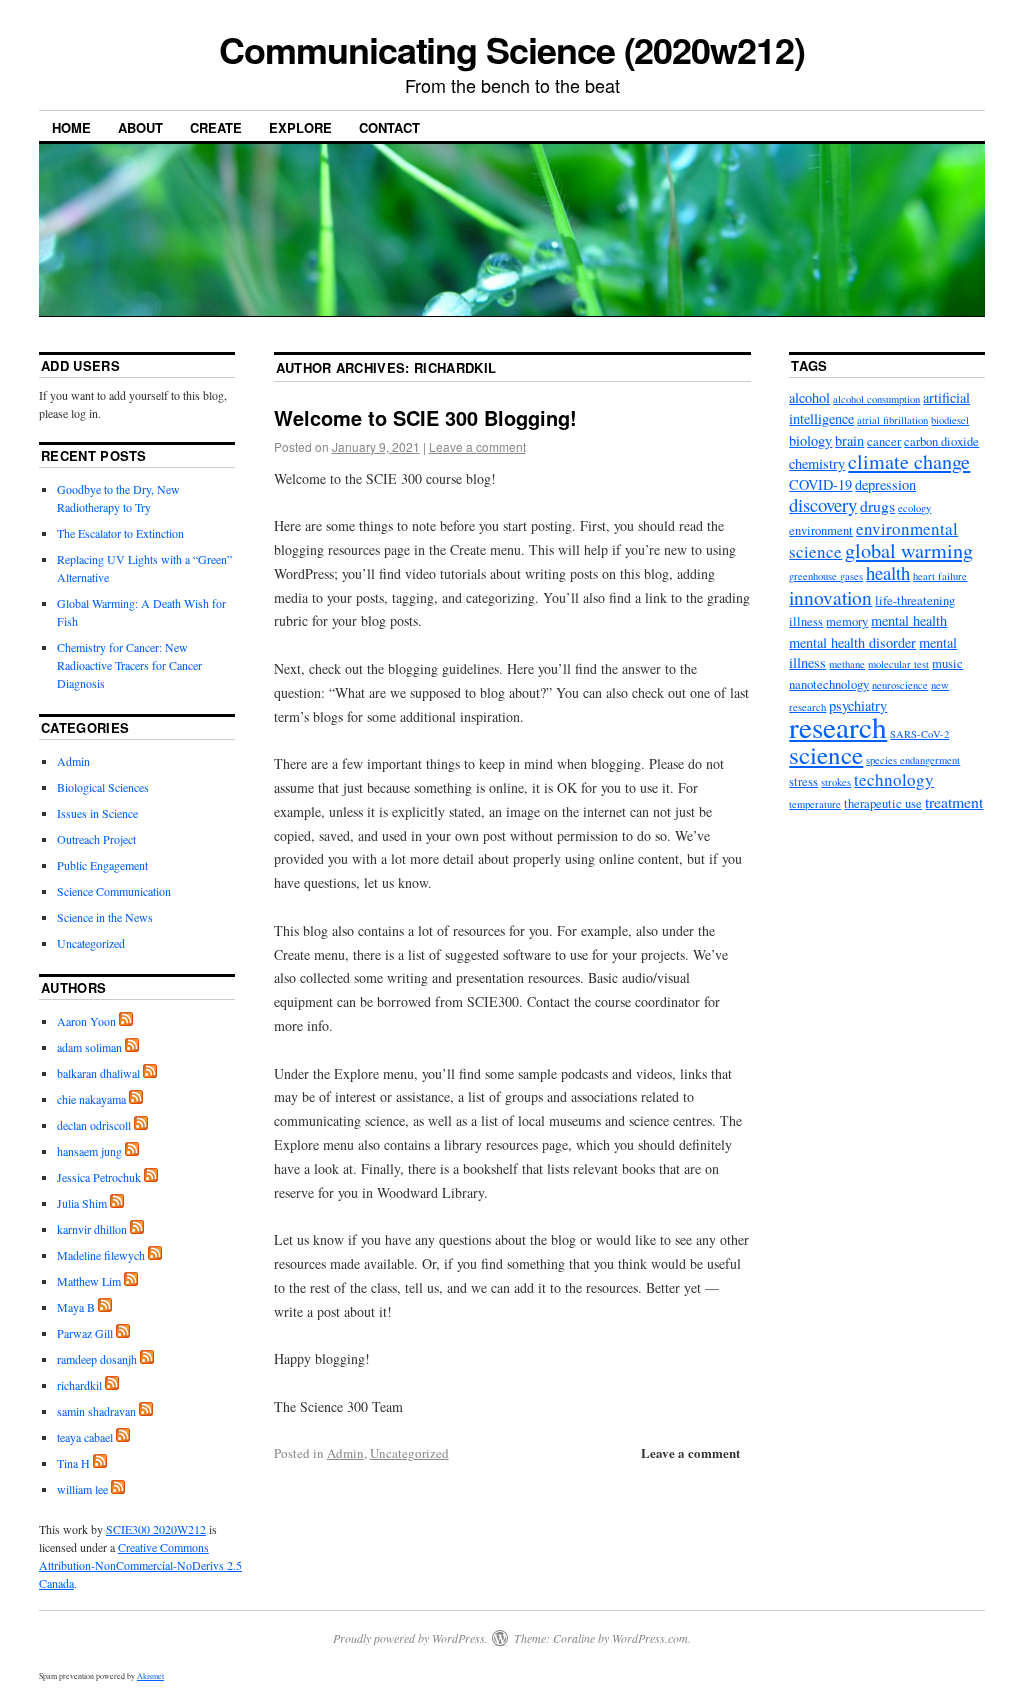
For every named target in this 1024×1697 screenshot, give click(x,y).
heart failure (940, 576)
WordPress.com (650, 1638)
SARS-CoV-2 (919, 734)
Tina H (73, 1463)
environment (821, 530)
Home (71, 127)
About (140, 127)
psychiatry (858, 705)
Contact (389, 127)
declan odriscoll (94, 1125)
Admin (345, 1453)
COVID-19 (820, 484)
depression (885, 484)
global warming (909, 550)
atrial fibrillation (892, 420)
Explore (300, 127)
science (826, 754)
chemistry (817, 463)
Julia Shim (82, 1203)
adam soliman (89, 1047)
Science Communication (114, 891)
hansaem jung (89, 1151)
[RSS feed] (126, 1021)
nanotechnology (829, 684)
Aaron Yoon (86, 1021)
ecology (914, 508)
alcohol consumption (876, 399)
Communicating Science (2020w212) (511, 49)
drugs (877, 505)
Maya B (76, 1307)
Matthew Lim (89, 1281)
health (888, 572)
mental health (909, 620)
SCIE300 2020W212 (156, 1529)
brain (849, 440)
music (947, 663)
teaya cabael (85, 1437)
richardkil (455, 367)
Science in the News (105, 917)
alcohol (809, 397)
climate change (909, 461)
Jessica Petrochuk (99, 1177)
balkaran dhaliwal (98, 1073)
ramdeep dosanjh (97, 1359)
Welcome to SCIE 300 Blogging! (425, 417)
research (838, 726)
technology (894, 779)
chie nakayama (91, 1099)
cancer (884, 441)
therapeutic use (883, 803)
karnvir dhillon (92, 1229)
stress (803, 781)
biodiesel (950, 420)
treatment (954, 801)
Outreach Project (96, 839)
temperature (815, 804)
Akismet (150, 1676)
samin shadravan (96, 1411)
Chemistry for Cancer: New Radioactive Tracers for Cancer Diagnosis (129, 665)
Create (216, 127)
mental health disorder (852, 642)
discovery (823, 504)
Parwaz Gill (85, 1333)
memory (847, 621)
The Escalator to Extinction (120, 533)
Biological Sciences (103, 787)
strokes (836, 782)
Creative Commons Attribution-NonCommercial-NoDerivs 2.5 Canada (140, 1565)
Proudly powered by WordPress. (410, 1638)
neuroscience (900, 685)
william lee (82, 1489)
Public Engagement (102, 865)
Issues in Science (97, 813)
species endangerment (913, 760)
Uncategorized (409, 1453)
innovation (830, 597)
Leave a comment (477, 446)
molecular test (898, 664)
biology (810, 440)
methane (847, 664)
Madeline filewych (101, 1255)
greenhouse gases (826, 576)
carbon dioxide (941, 441)
